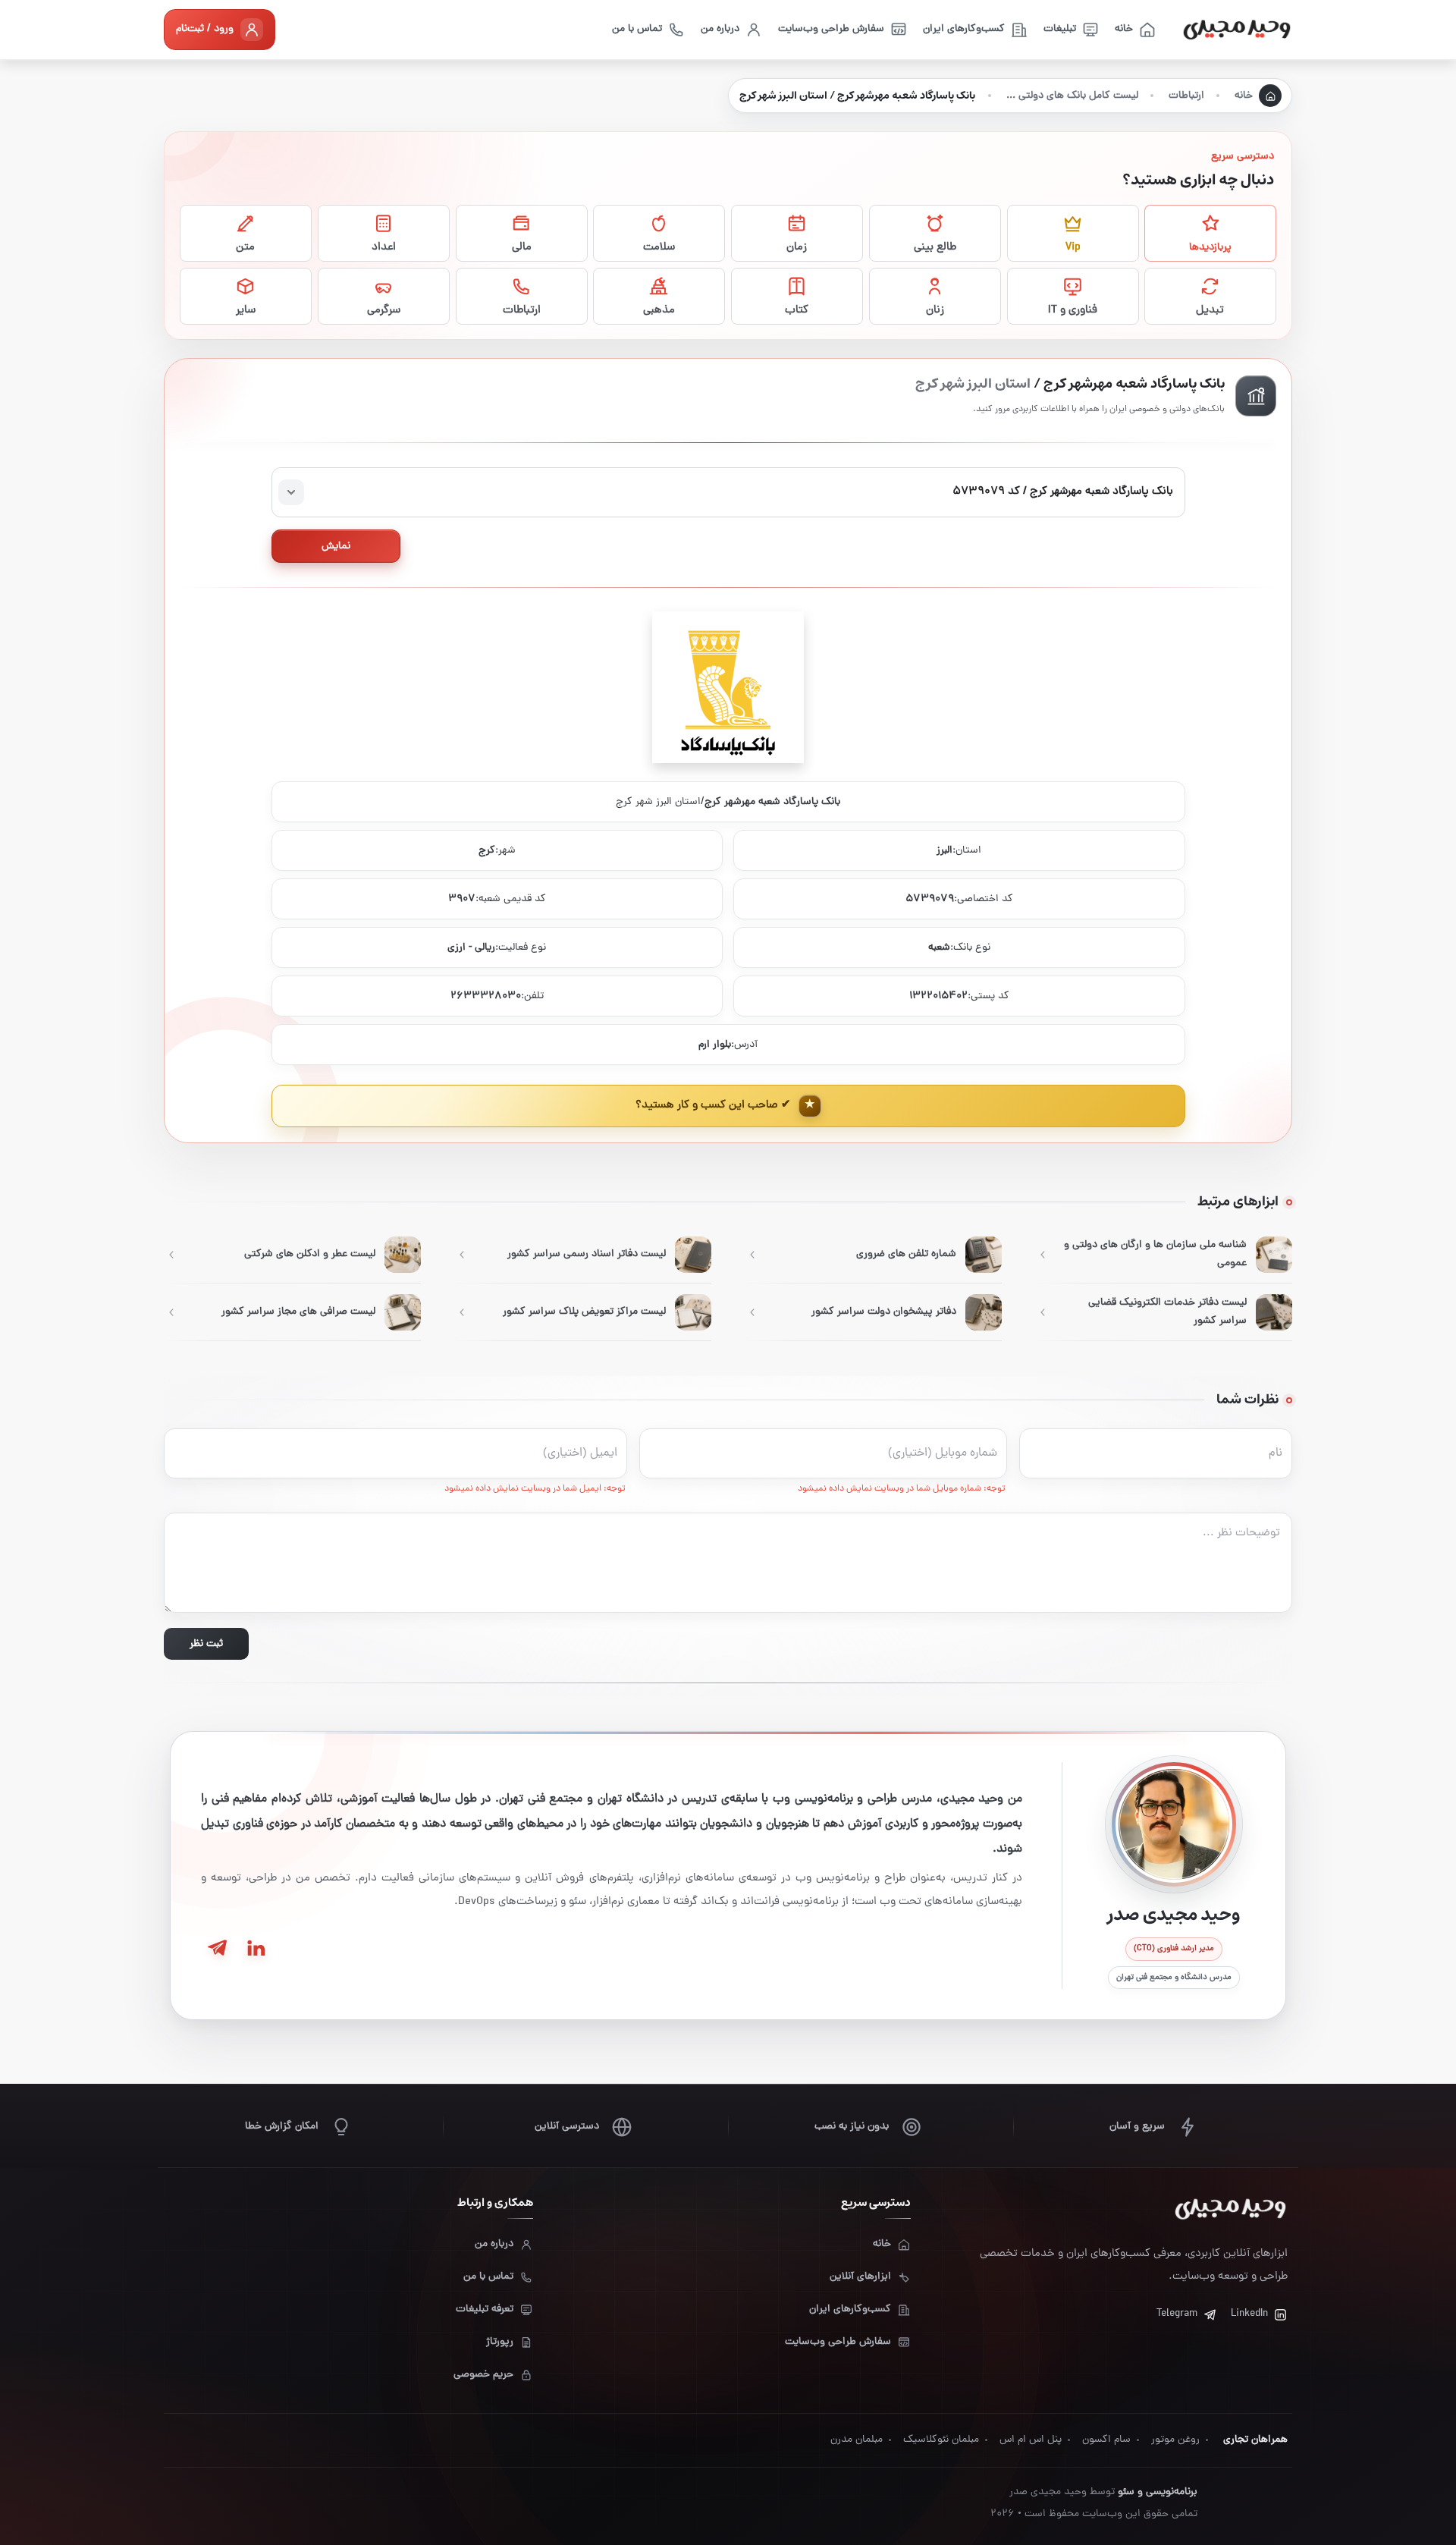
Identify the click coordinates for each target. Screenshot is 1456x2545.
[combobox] (728, 492)
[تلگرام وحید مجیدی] (217, 1948)
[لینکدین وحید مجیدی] (255, 1948)
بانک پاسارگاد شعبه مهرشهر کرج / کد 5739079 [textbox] (1063, 492)
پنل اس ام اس (1031, 2440)
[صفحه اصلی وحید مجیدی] (1237, 30)
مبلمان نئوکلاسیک (941, 2440)
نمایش (336, 547)
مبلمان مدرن (857, 2440)
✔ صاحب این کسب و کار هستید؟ (713, 1106)
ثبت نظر (206, 1644)
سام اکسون (1106, 2440)
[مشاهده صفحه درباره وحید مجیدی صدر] (1174, 1824)
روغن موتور (1175, 2440)
